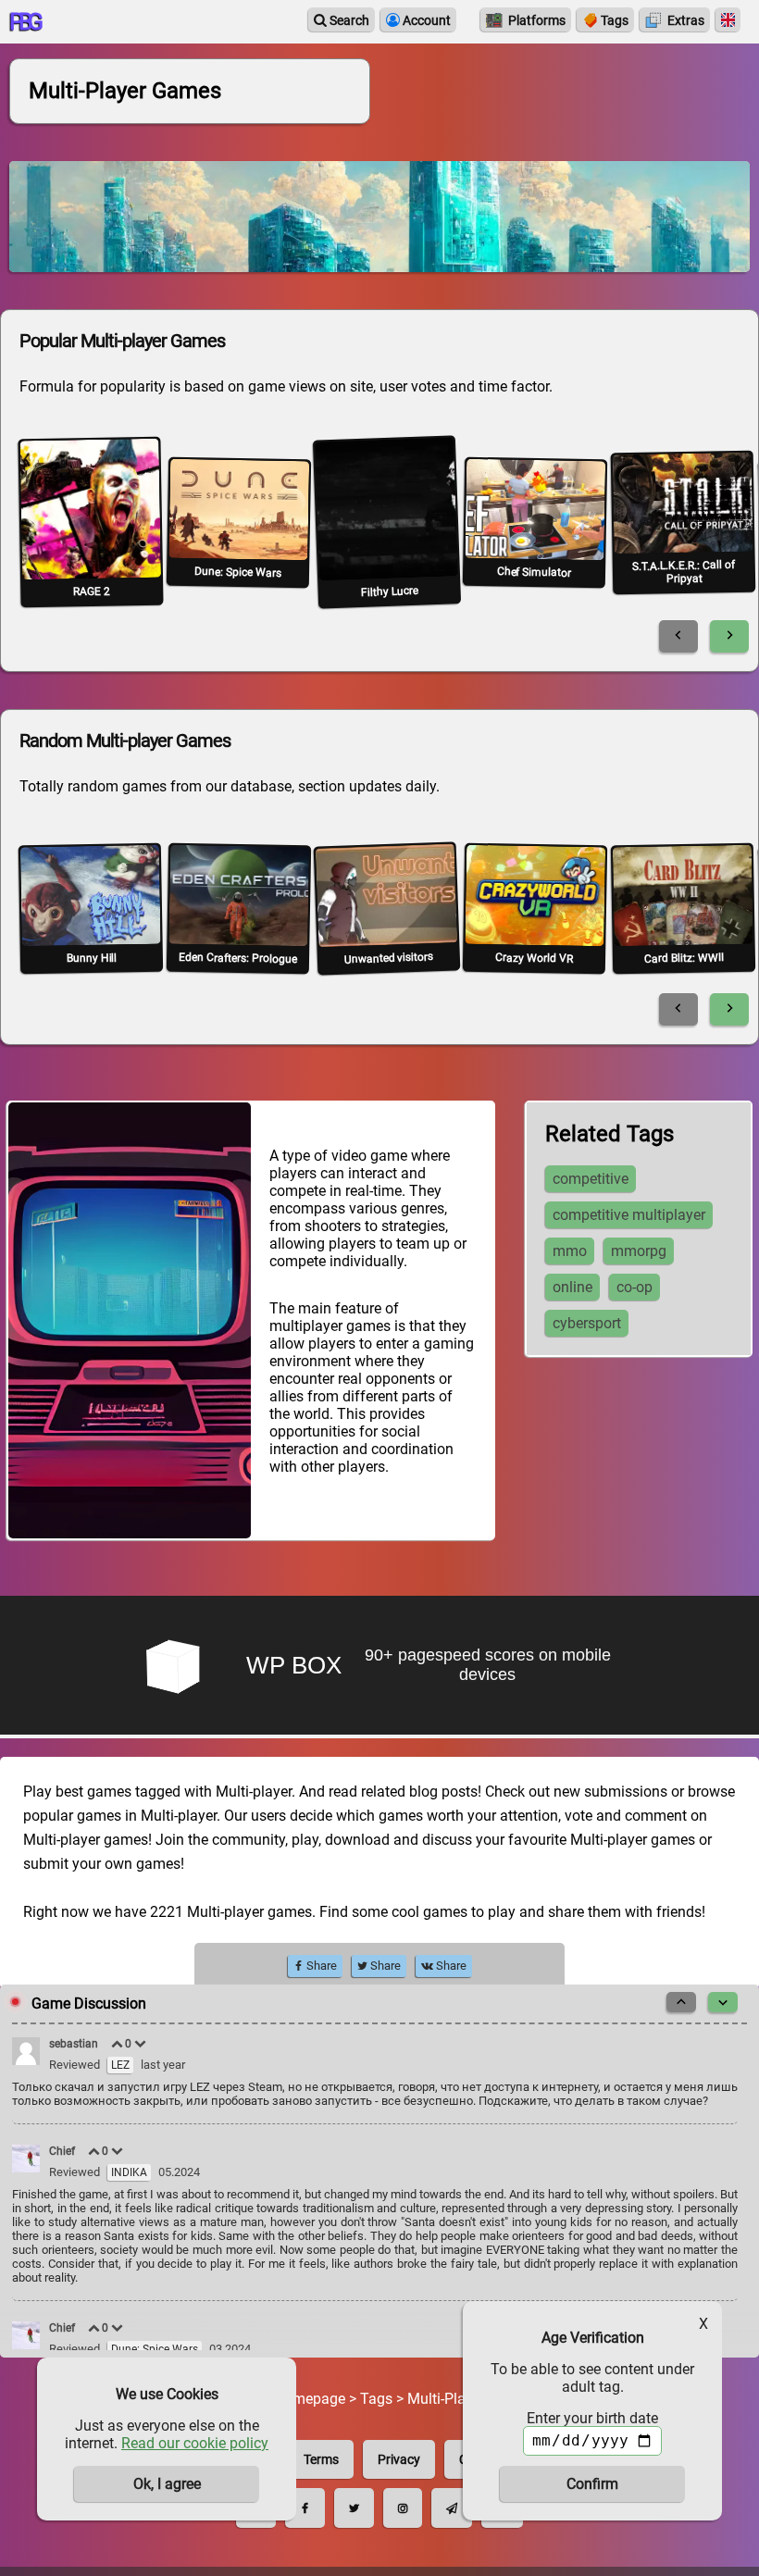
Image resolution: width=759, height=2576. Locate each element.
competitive (591, 1179)
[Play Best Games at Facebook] (305, 2508)
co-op (635, 1287)
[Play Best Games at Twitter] (354, 2508)
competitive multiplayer (629, 1215)
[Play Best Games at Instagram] (403, 2508)
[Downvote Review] (141, 2044)
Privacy (399, 2459)
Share (320, 1966)
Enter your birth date (592, 2418)
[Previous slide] (678, 636)
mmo (570, 1251)
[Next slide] (729, 636)
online (572, 1287)
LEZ (120, 2065)
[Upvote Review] (118, 2044)
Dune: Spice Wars (155, 2349)
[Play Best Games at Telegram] (452, 2508)
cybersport (587, 1323)
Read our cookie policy (195, 2443)
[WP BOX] (379, 1667)
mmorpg (639, 1251)
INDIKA (129, 2172)
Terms (321, 2459)
